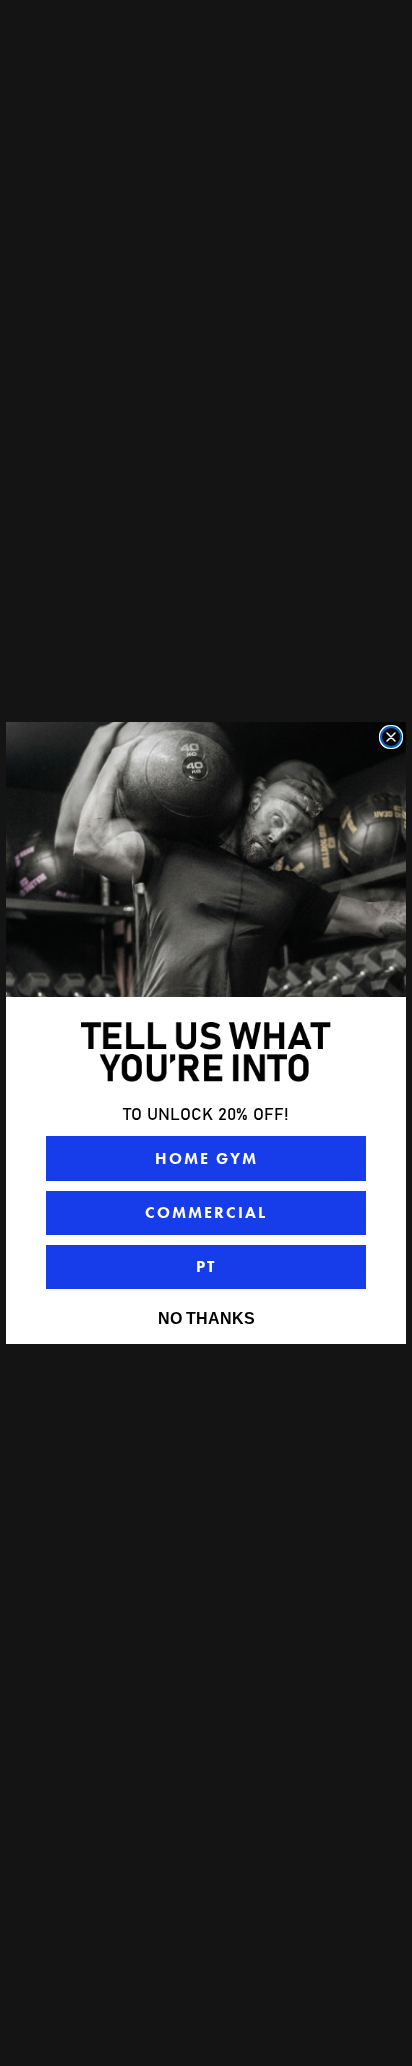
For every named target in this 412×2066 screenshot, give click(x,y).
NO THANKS (206, 1318)
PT (206, 1266)
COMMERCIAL (206, 1212)
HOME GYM (206, 1158)
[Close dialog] (391, 737)
